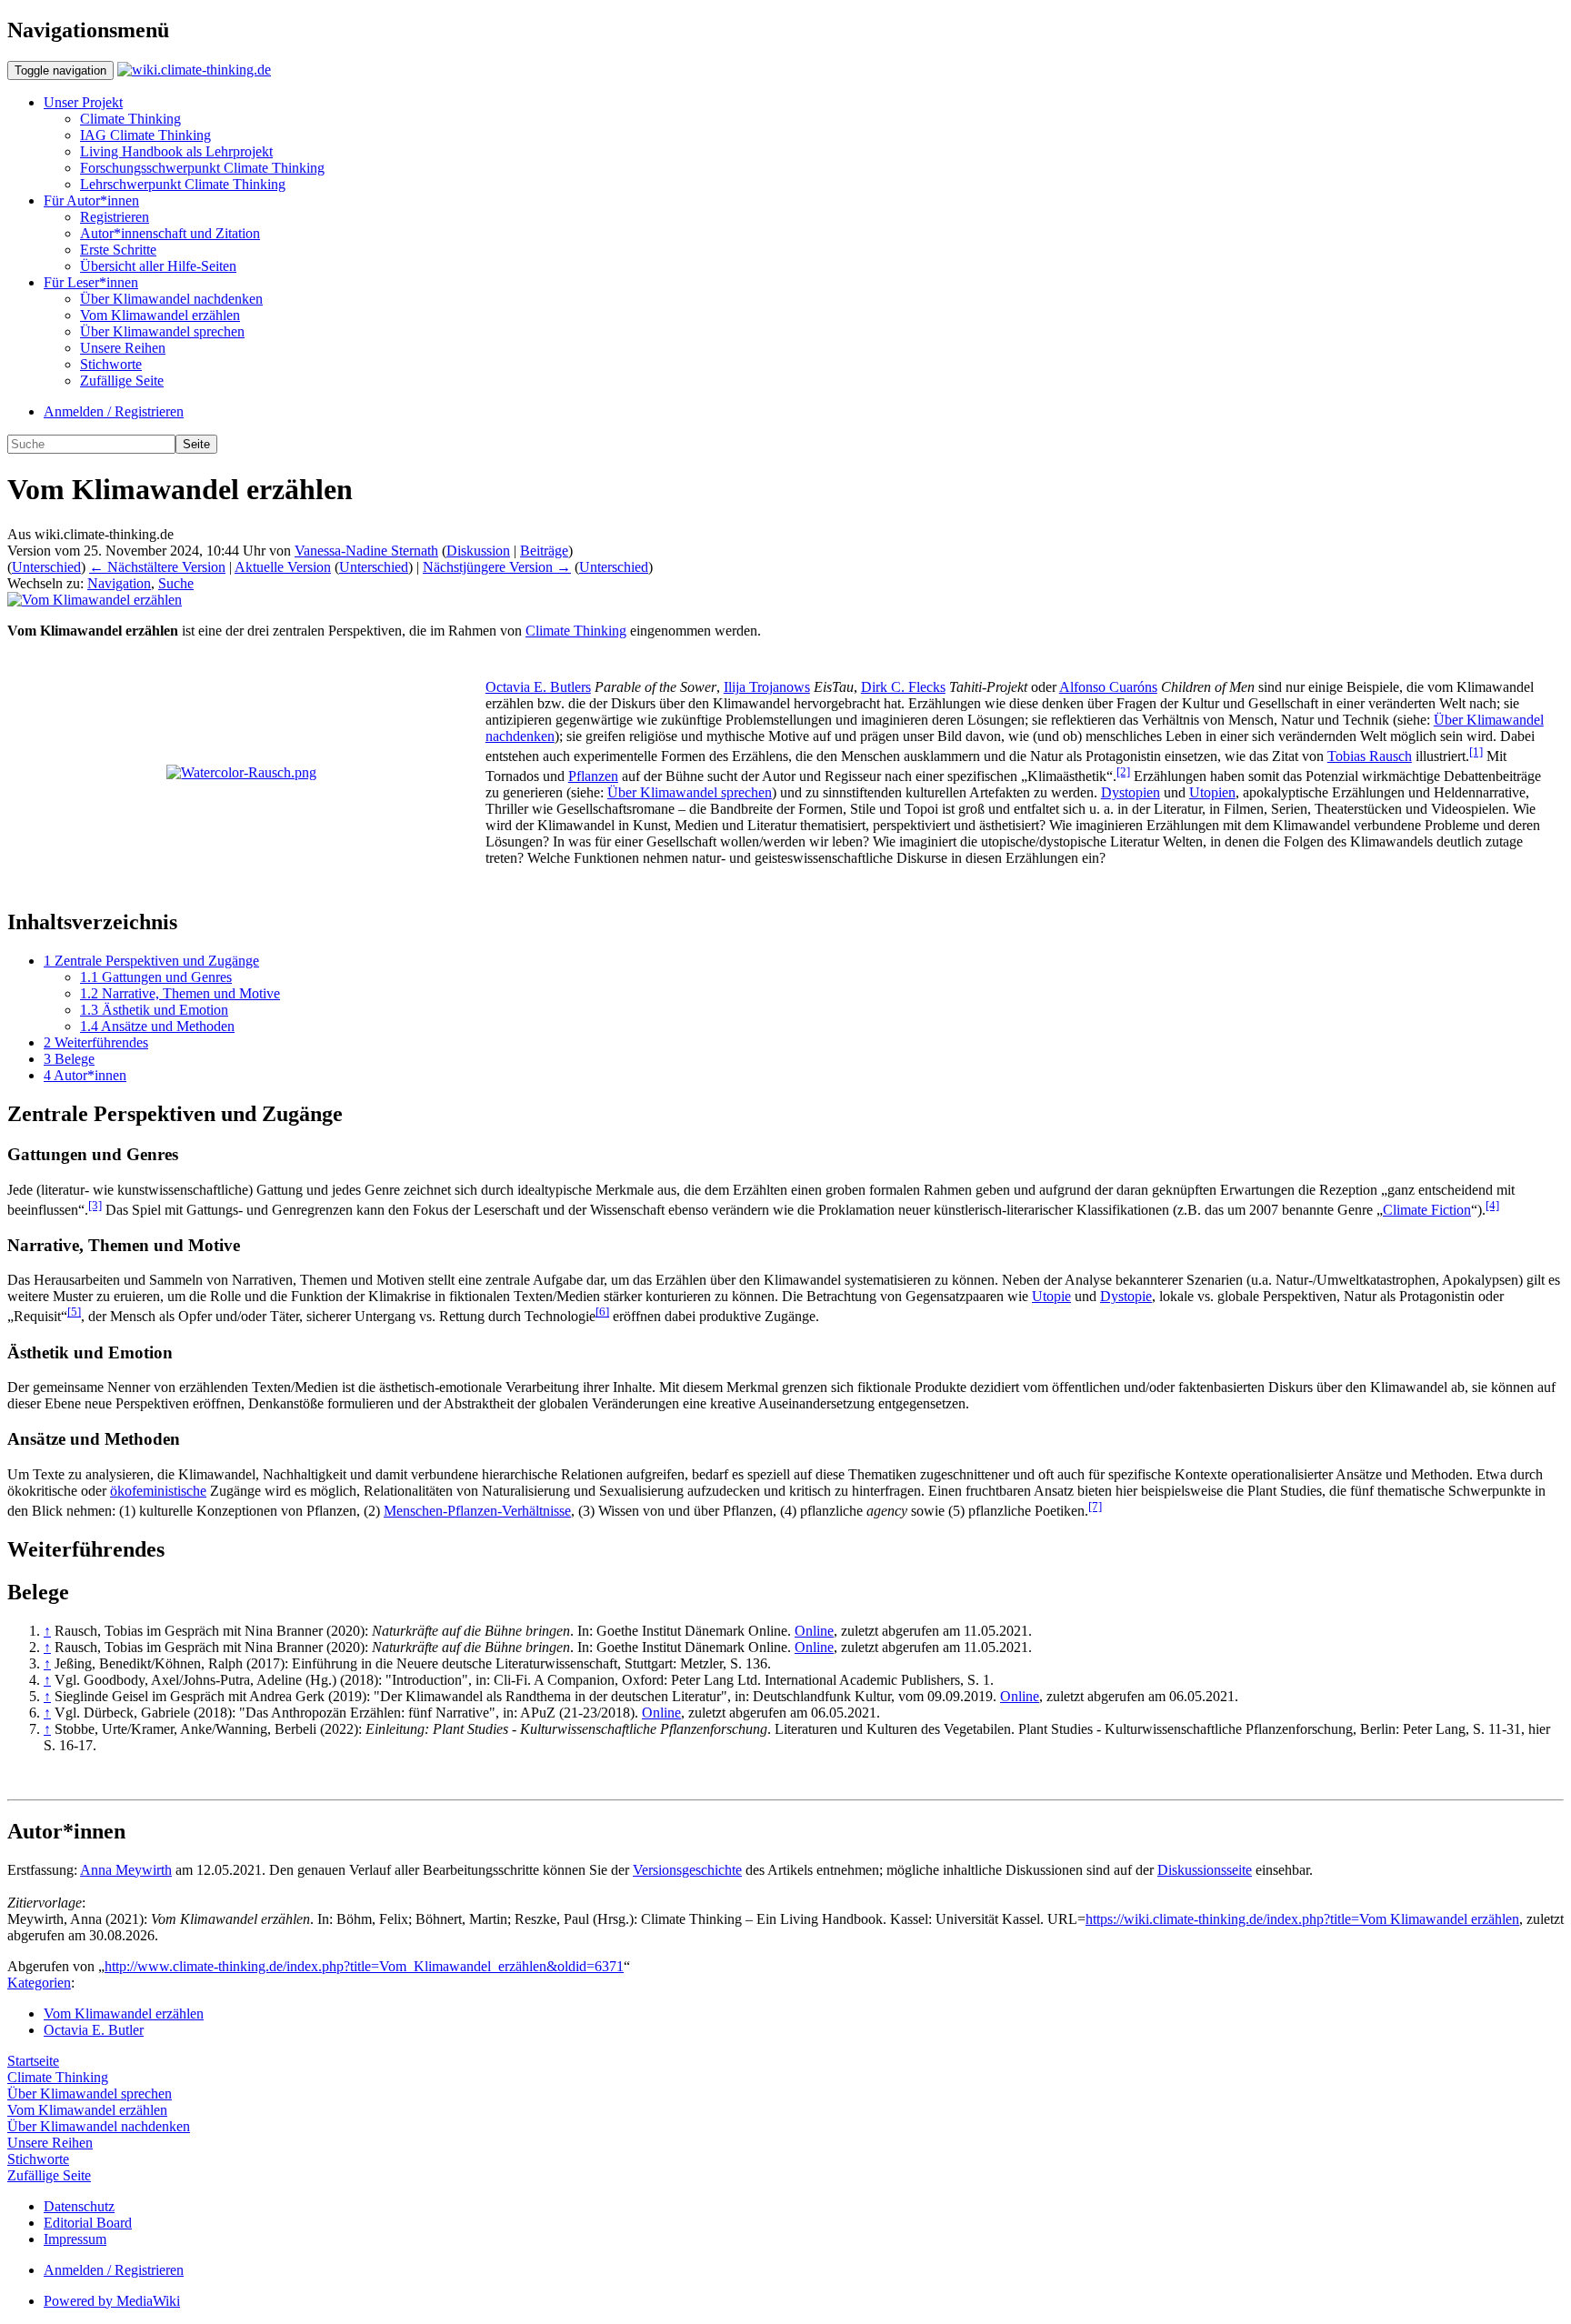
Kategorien (39, 1983)
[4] (1492, 1205)
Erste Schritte (118, 250)
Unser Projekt (83, 102)
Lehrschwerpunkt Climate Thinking (183, 184)
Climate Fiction (1427, 1210)
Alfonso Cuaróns (1108, 687)
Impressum (75, 2239)
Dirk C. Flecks (903, 687)
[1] (1476, 751)
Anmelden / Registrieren (114, 411)
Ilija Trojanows (767, 687)
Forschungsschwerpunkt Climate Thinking (202, 168)
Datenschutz (79, 2206)
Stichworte (111, 364)
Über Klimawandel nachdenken (171, 299)
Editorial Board (88, 2223)
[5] (74, 1312)
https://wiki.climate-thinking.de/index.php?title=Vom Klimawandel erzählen (1302, 1919)
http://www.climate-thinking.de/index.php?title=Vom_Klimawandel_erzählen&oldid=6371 (364, 1966)
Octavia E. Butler (94, 2030)
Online (814, 1631)
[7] (1095, 1506)
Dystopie (1126, 1296)
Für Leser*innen (91, 282)
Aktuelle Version (283, 567)
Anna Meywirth (126, 1870)
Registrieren (115, 217)
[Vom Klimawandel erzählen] (95, 600)
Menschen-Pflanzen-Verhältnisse (477, 1511)
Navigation (119, 583)
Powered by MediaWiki (112, 2301)
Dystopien (1131, 792)
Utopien (1212, 792)
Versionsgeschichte (687, 1870)
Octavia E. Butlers (538, 687)
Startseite (33, 2061)
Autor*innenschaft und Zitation (170, 233)
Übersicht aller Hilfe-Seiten (158, 266)
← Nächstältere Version (157, 567)
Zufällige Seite (122, 381)
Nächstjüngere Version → (497, 567)
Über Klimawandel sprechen (162, 331)
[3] (95, 1205)
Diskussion (478, 551)
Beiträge (544, 551)
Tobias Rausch (1370, 756)
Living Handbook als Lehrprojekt (176, 151)
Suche (176, 583)
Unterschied (46, 567)
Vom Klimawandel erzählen (160, 315)
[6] (602, 1312)
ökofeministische (158, 1491)
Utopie (1051, 1296)
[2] (1123, 771)
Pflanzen (593, 776)
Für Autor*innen (91, 200)
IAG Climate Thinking (145, 135)
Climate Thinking (130, 119)
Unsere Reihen (123, 348)
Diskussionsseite (1205, 1870)
